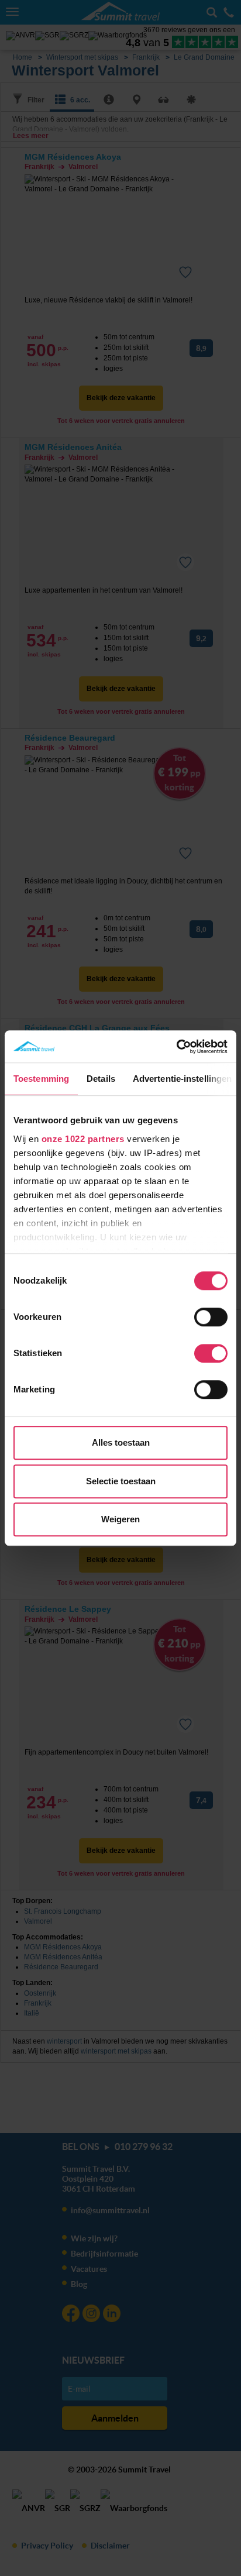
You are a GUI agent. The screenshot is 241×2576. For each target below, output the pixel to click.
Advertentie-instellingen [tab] (182, 1079)
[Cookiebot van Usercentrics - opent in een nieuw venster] (176, 1047)
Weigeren (120, 1519)
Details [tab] (101, 1079)
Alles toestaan (121, 1442)
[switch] (211, 1317)
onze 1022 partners (83, 1139)
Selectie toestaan (121, 1481)
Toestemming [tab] (41, 1079)
